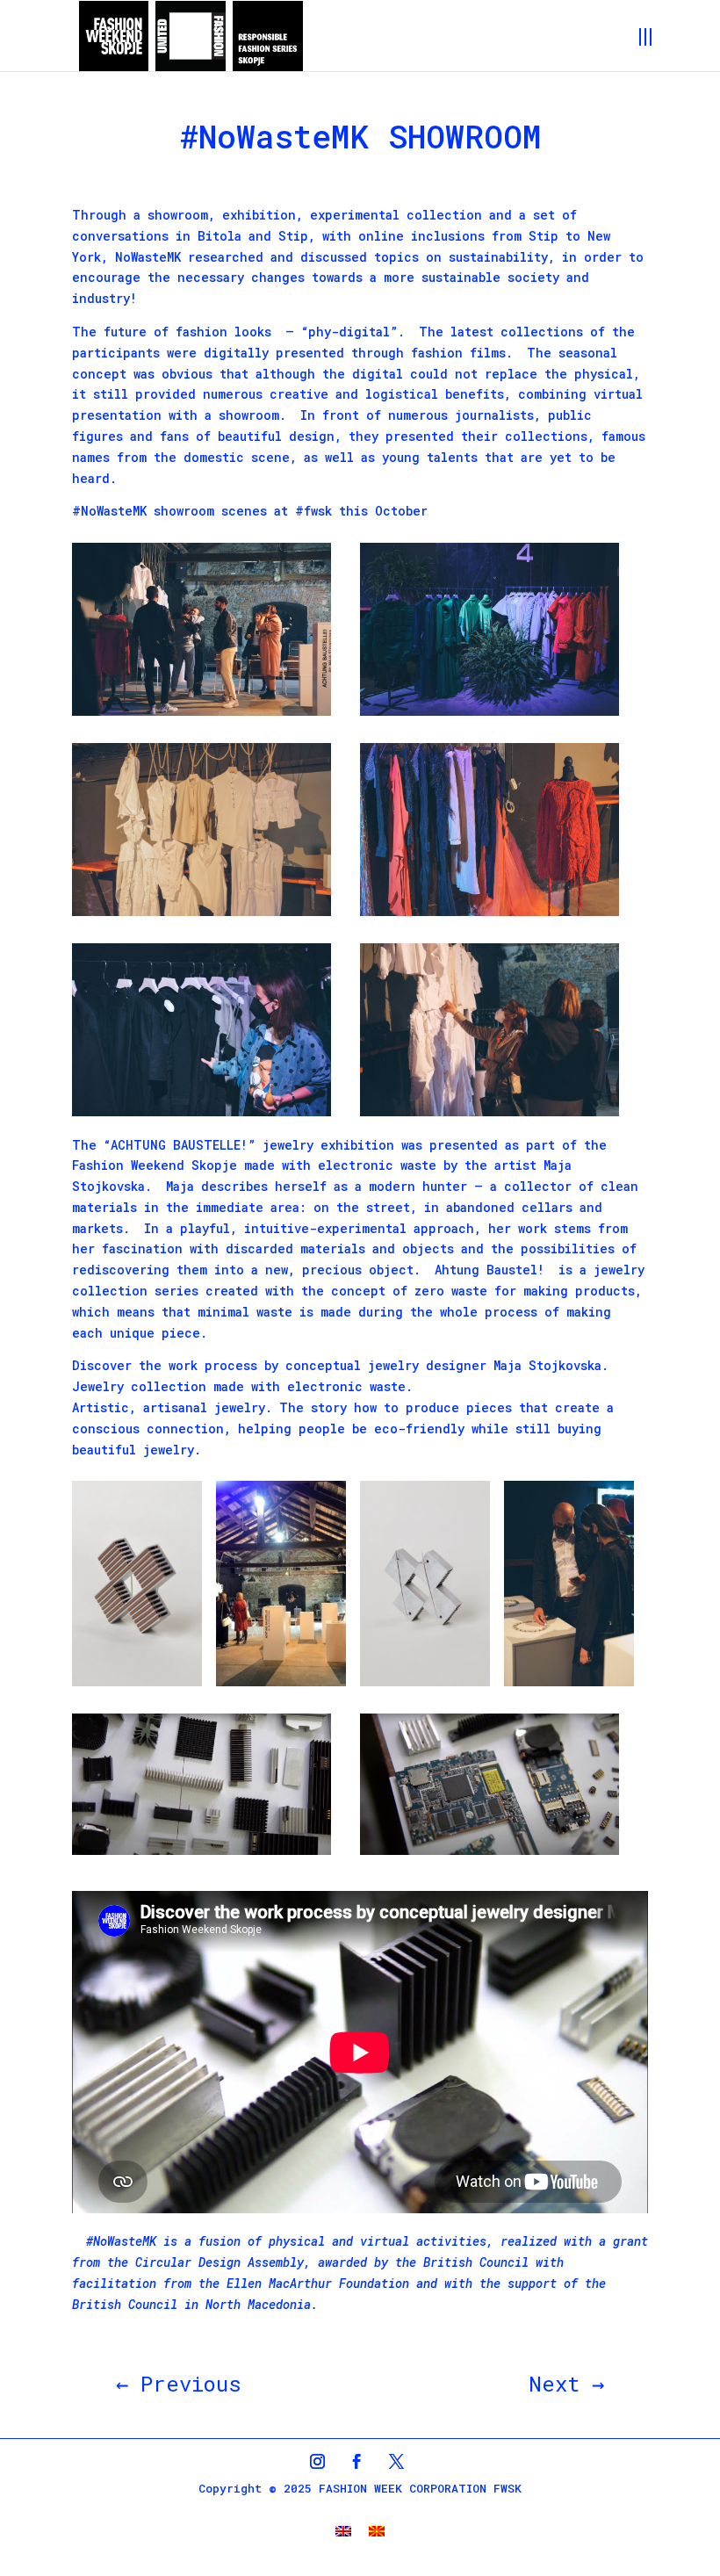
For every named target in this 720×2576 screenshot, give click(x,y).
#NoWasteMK (109, 511)
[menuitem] (343, 2531)
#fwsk (313, 511)
